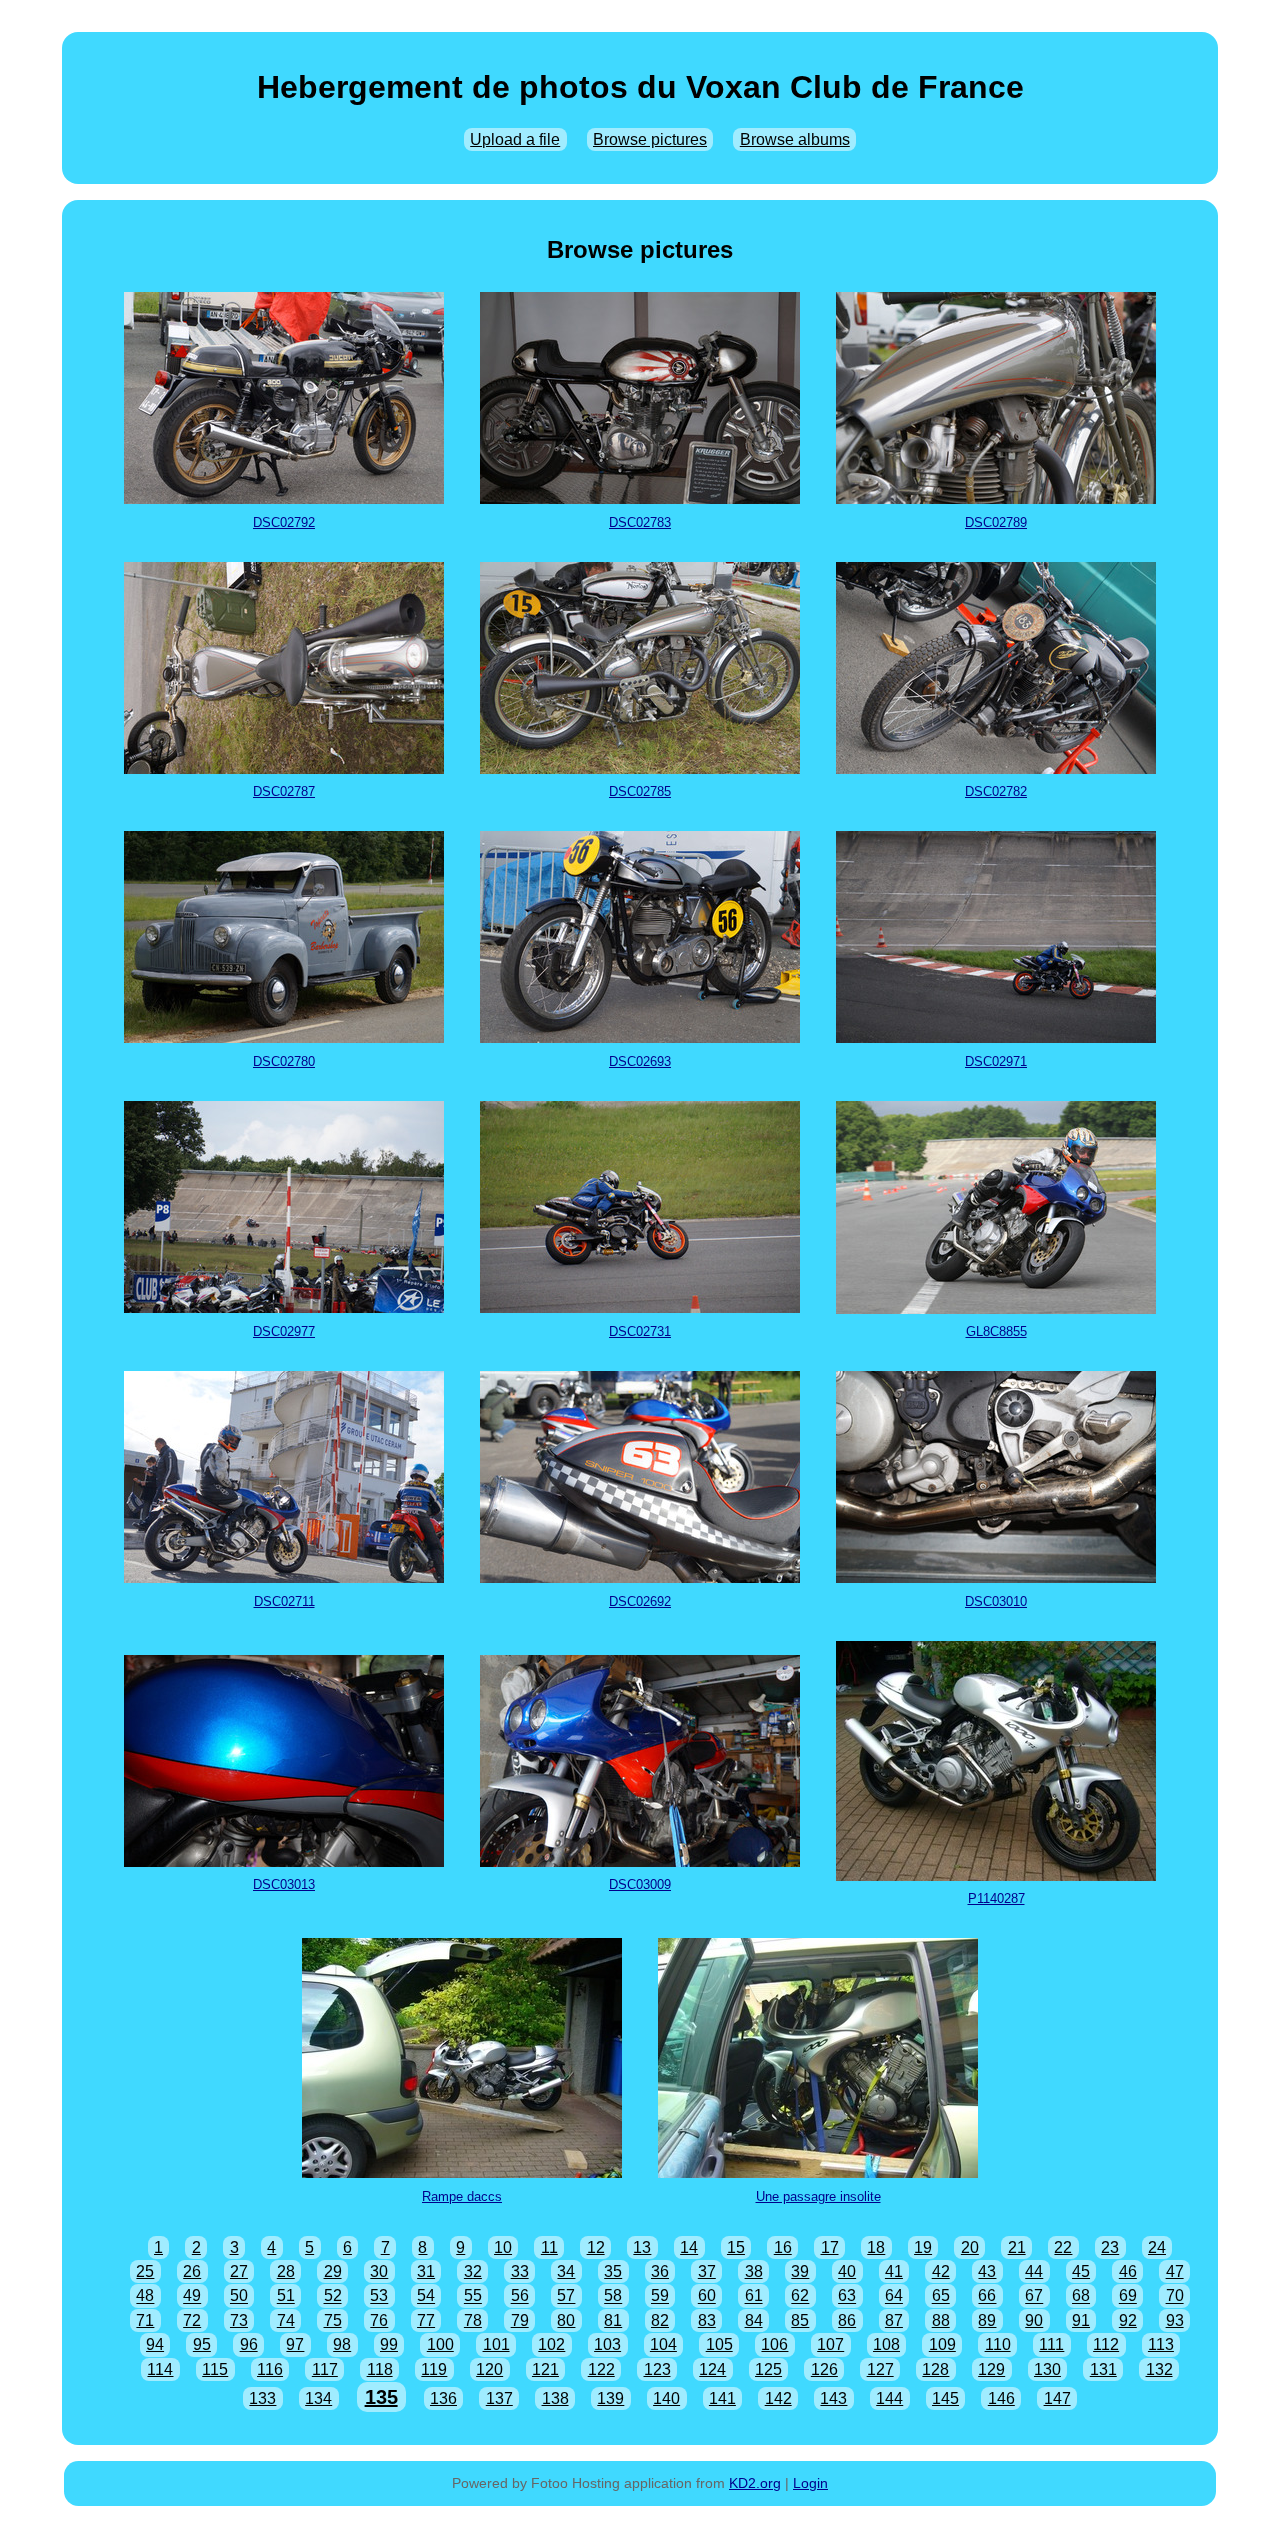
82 (660, 2320)
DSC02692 (640, 1601)
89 (987, 2320)
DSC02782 (996, 791)
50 (239, 2296)
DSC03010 (996, 1601)
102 (551, 2344)
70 (1175, 2296)
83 (707, 2320)
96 (249, 2344)
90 (1034, 2320)
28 (286, 2271)
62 (800, 2296)
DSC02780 (284, 1061)
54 (426, 2296)
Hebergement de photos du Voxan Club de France (640, 87)
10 (503, 2247)
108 (886, 2344)
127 (880, 2369)
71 (145, 2320)
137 (499, 2398)
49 (192, 2296)
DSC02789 (996, 522)
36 (660, 2271)
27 (239, 2271)
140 (666, 2398)
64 (894, 2296)
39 (800, 2271)
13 (642, 2247)
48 (145, 2296)
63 (847, 2296)
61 (754, 2296)
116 (270, 2369)
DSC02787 (284, 791)
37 (707, 2271)
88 (941, 2320)
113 (1161, 2344)
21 (1017, 2247)
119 (434, 2369)
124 (712, 2369)
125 (768, 2369)
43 (987, 2271)
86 (847, 2320)
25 (145, 2271)
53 (379, 2296)
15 (736, 2247)
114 (160, 2369)
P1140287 (996, 1898)
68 (1081, 2296)
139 (610, 2398)
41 (894, 2271)
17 (830, 2247)
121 (545, 2369)
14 (689, 2247)
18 (876, 2247)
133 (262, 2398)
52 (333, 2296)
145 (945, 2398)
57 (566, 2296)
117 (325, 2369)
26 (192, 2271)
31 (426, 2271)
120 (489, 2369)
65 (941, 2296)
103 (607, 2344)
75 (333, 2320)
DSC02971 (996, 1061)
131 (1103, 2369)
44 (1034, 2271)
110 (998, 2344)
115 (215, 2369)
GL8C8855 (996, 1331)
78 (473, 2320)
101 (496, 2344)
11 (549, 2247)
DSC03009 (640, 1884)
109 (942, 2344)
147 (1057, 2398)
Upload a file (515, 139)
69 (1128, 2296)
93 (1175, 2320)
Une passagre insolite (818, 2196)
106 (774, 2344)
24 (1157, 2247)
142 (778, 2398)
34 (566, 2271)
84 (754, 2320)
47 (1175, 2271)
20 (970, 2247)
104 (663, 2344)
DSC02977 (284, 1331)
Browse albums (795, 139)
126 (824, 2369)
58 (613, 2296)
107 (830, 2344)
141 (722, 2398)
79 (520, 2320)
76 (379, 2320)
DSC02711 (284, 1601)
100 (440, 2344)
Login (810, 2483)
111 (1051, 2344)
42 (941, 2271)
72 (192, 2320)
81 (613, 2320)
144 (889, 2398)
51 (286, 2296)
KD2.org (755, 2483)
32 (473, 2271)
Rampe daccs (462, 2196)
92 (1128, 2320)
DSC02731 (640, 1331)
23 (1110, 2247)
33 (520, 2271)
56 (520, 2296)
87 (894, 2320)
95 (202, 2344)
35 (613, 2271)
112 (1106, 2344)
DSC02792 (284, 522)
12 (596, 2247)
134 (318, 2398)
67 (1034, 2296)
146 (1001, 2398)
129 (991, 2369)
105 (719, 2344)
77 (426, 2320)
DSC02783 (640, 522)
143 (833, 2398)
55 (473, 2296)
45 (1081, 2271)
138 (555, 2398)
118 (380, 2369)
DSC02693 (640, 1061)
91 (1081, 2320)
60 (707, 2296)
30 (379, 2271)
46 (1128, 2271)
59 (660, 2296)
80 (566, 2320)
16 (783, 2247)
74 (286, 2320)
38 (754, 2271)
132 (1159, 2369)
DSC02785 (640, 791)
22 (1063, 2247)
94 (155, 2344)
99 (389, 2344)
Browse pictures (650, 139)
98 (342, 2344)
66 (987, 2296)
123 (657, 2369)
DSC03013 (284, 1884)
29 (333, 2271)
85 (800, 2320)
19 (923, 2247)
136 (443, 2398)
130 (1047, 2369)
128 (935, 2369)
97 (295, 2344)
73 (239, 2320)
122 (601, 2369)
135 (381, 2397)
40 (847, 2271)
